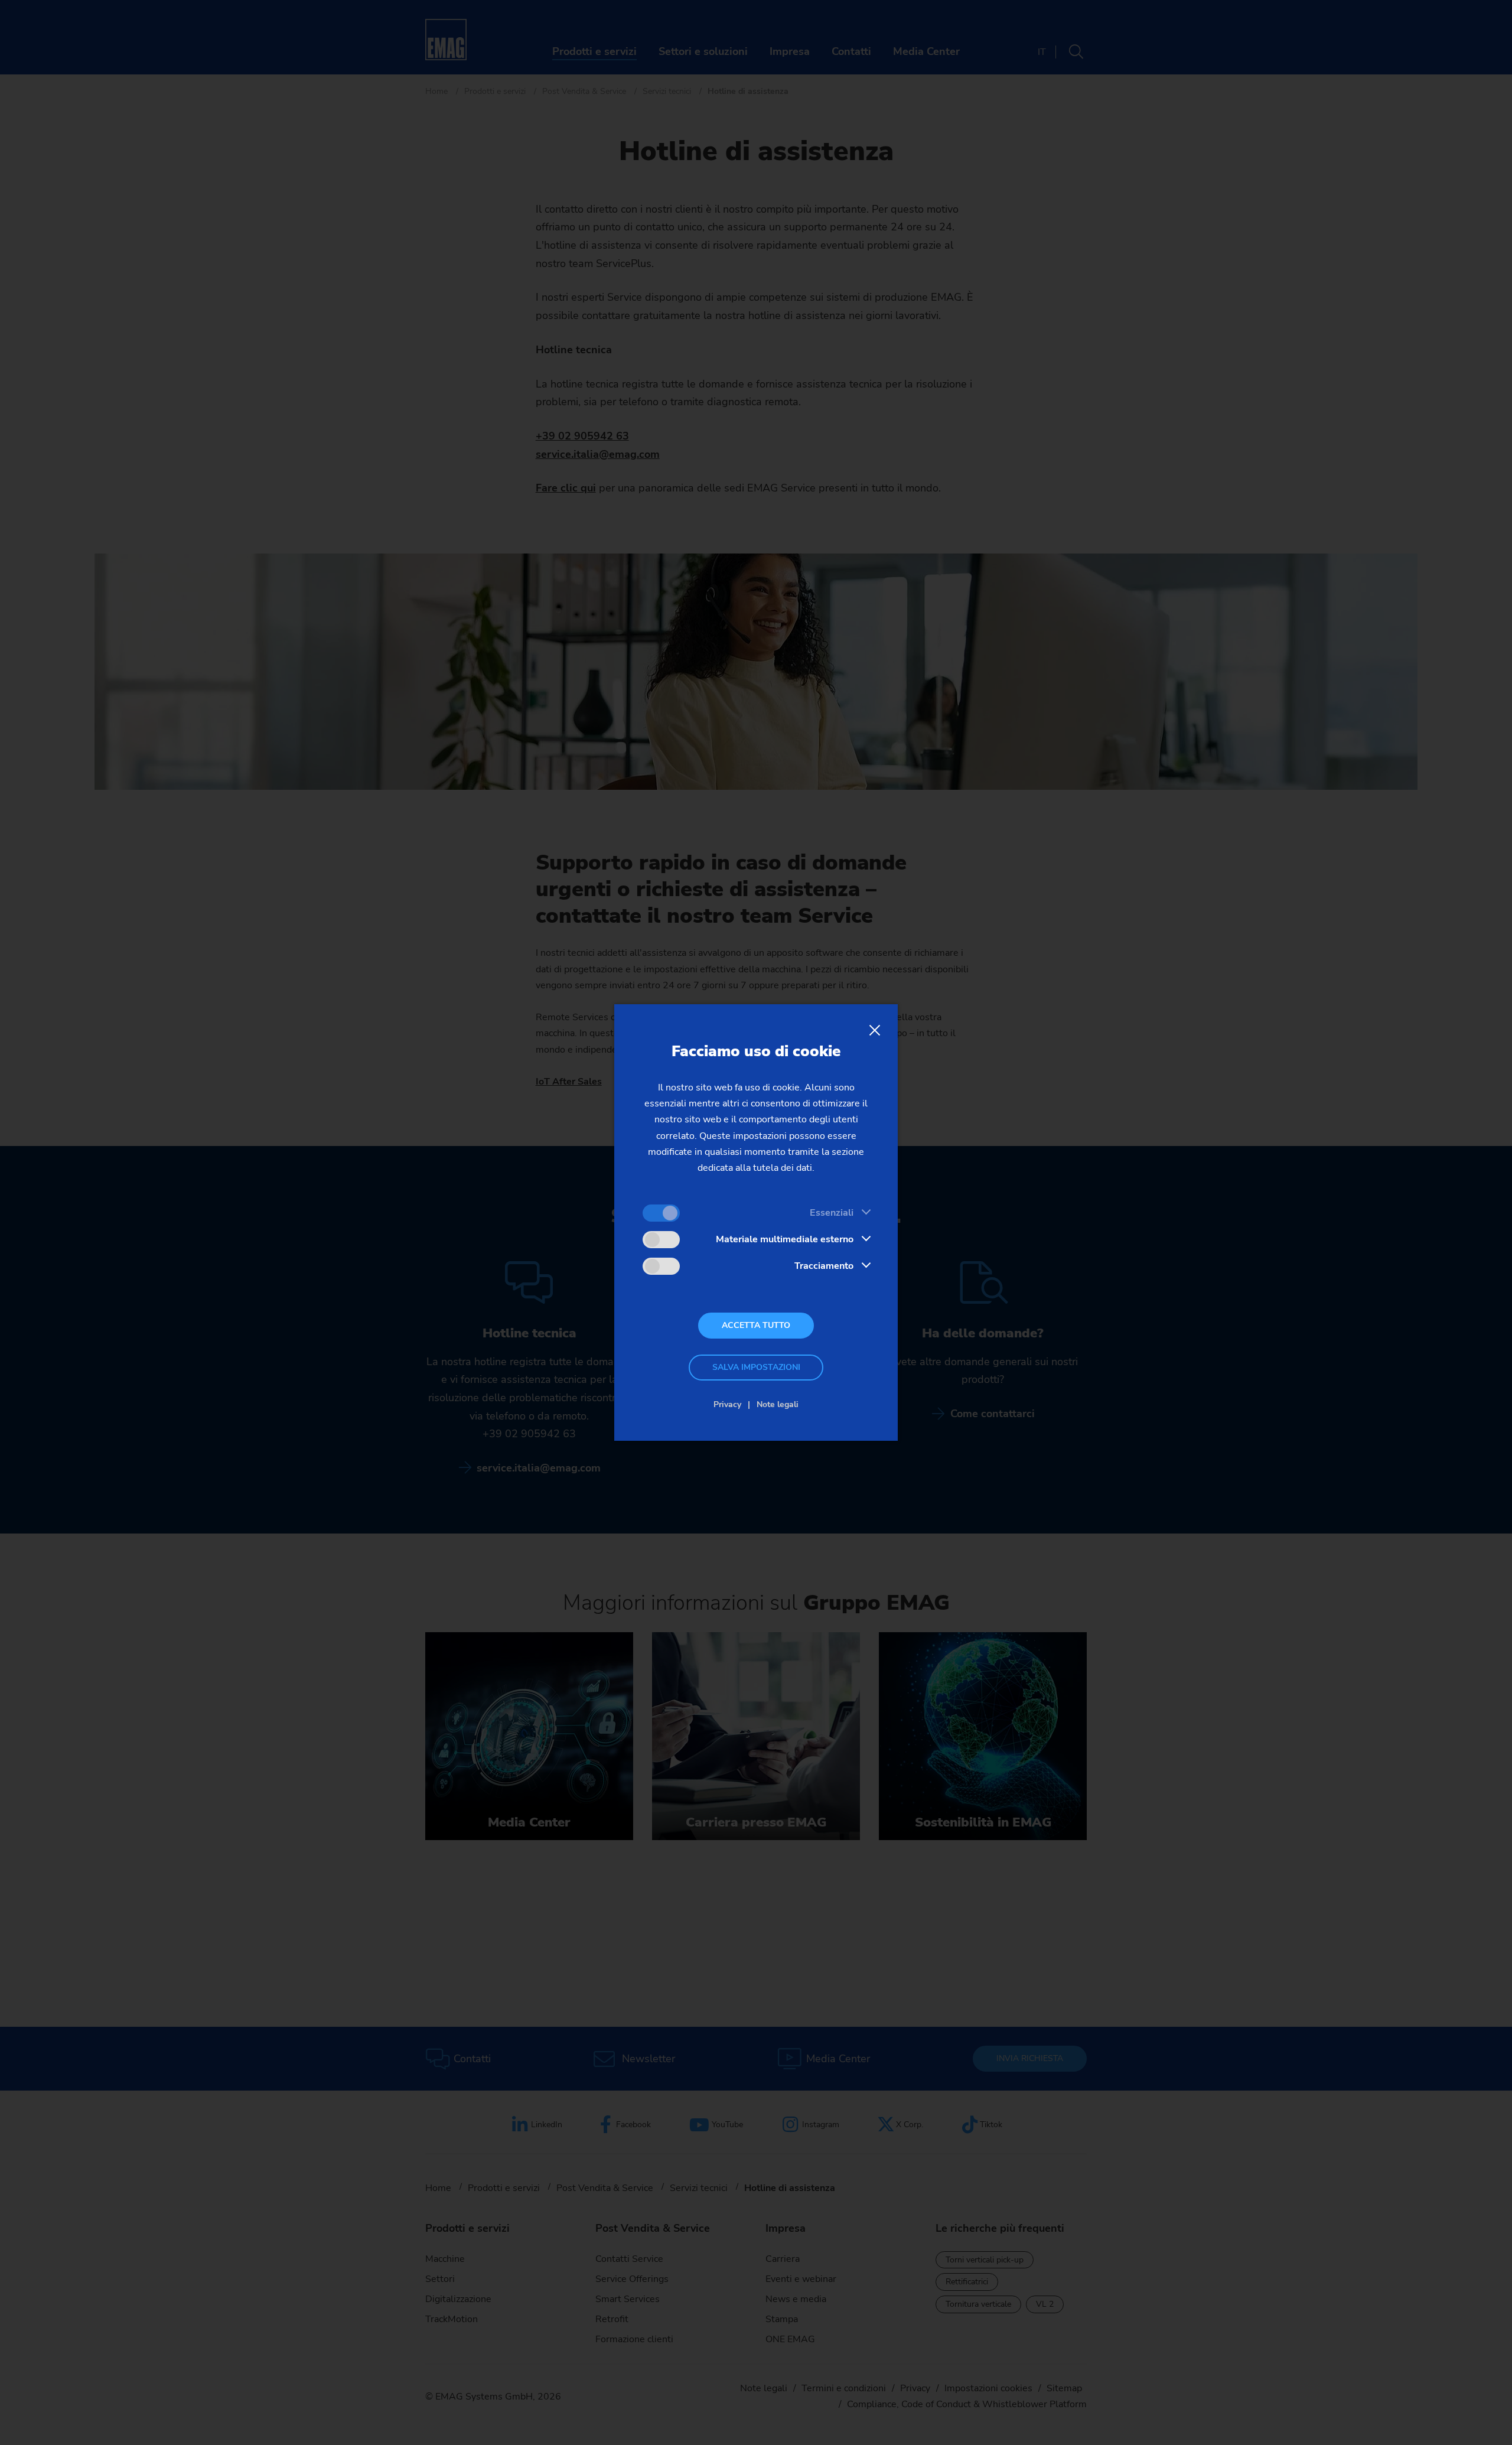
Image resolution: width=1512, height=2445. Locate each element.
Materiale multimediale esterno (785, 1239)
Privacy (727, 1404)
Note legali (778, 1404)
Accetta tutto (756, 1325)
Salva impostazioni (756, 1367)
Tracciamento (824, 1266)
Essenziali (832, 1213)
